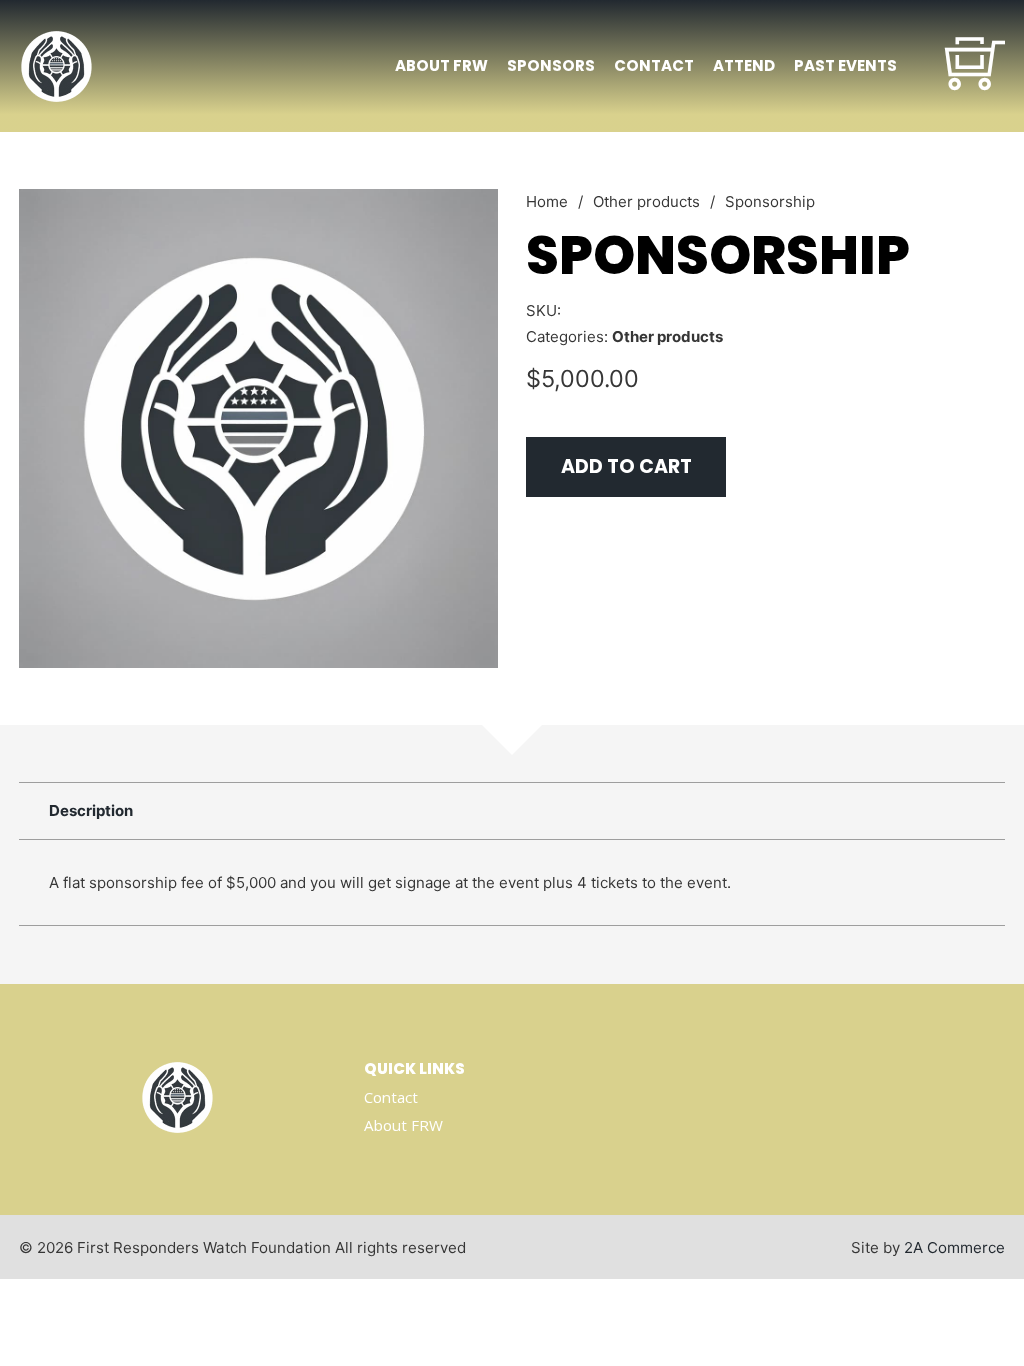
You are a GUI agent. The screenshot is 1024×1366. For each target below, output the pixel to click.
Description (91, 810)
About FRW (441, 65)
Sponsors (551, 65)
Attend (744, 65)
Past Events (845, 65)
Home (547, 201)
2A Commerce (954, 1247)
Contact (654, 65)
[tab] (91, 811)
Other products (646, 201)
